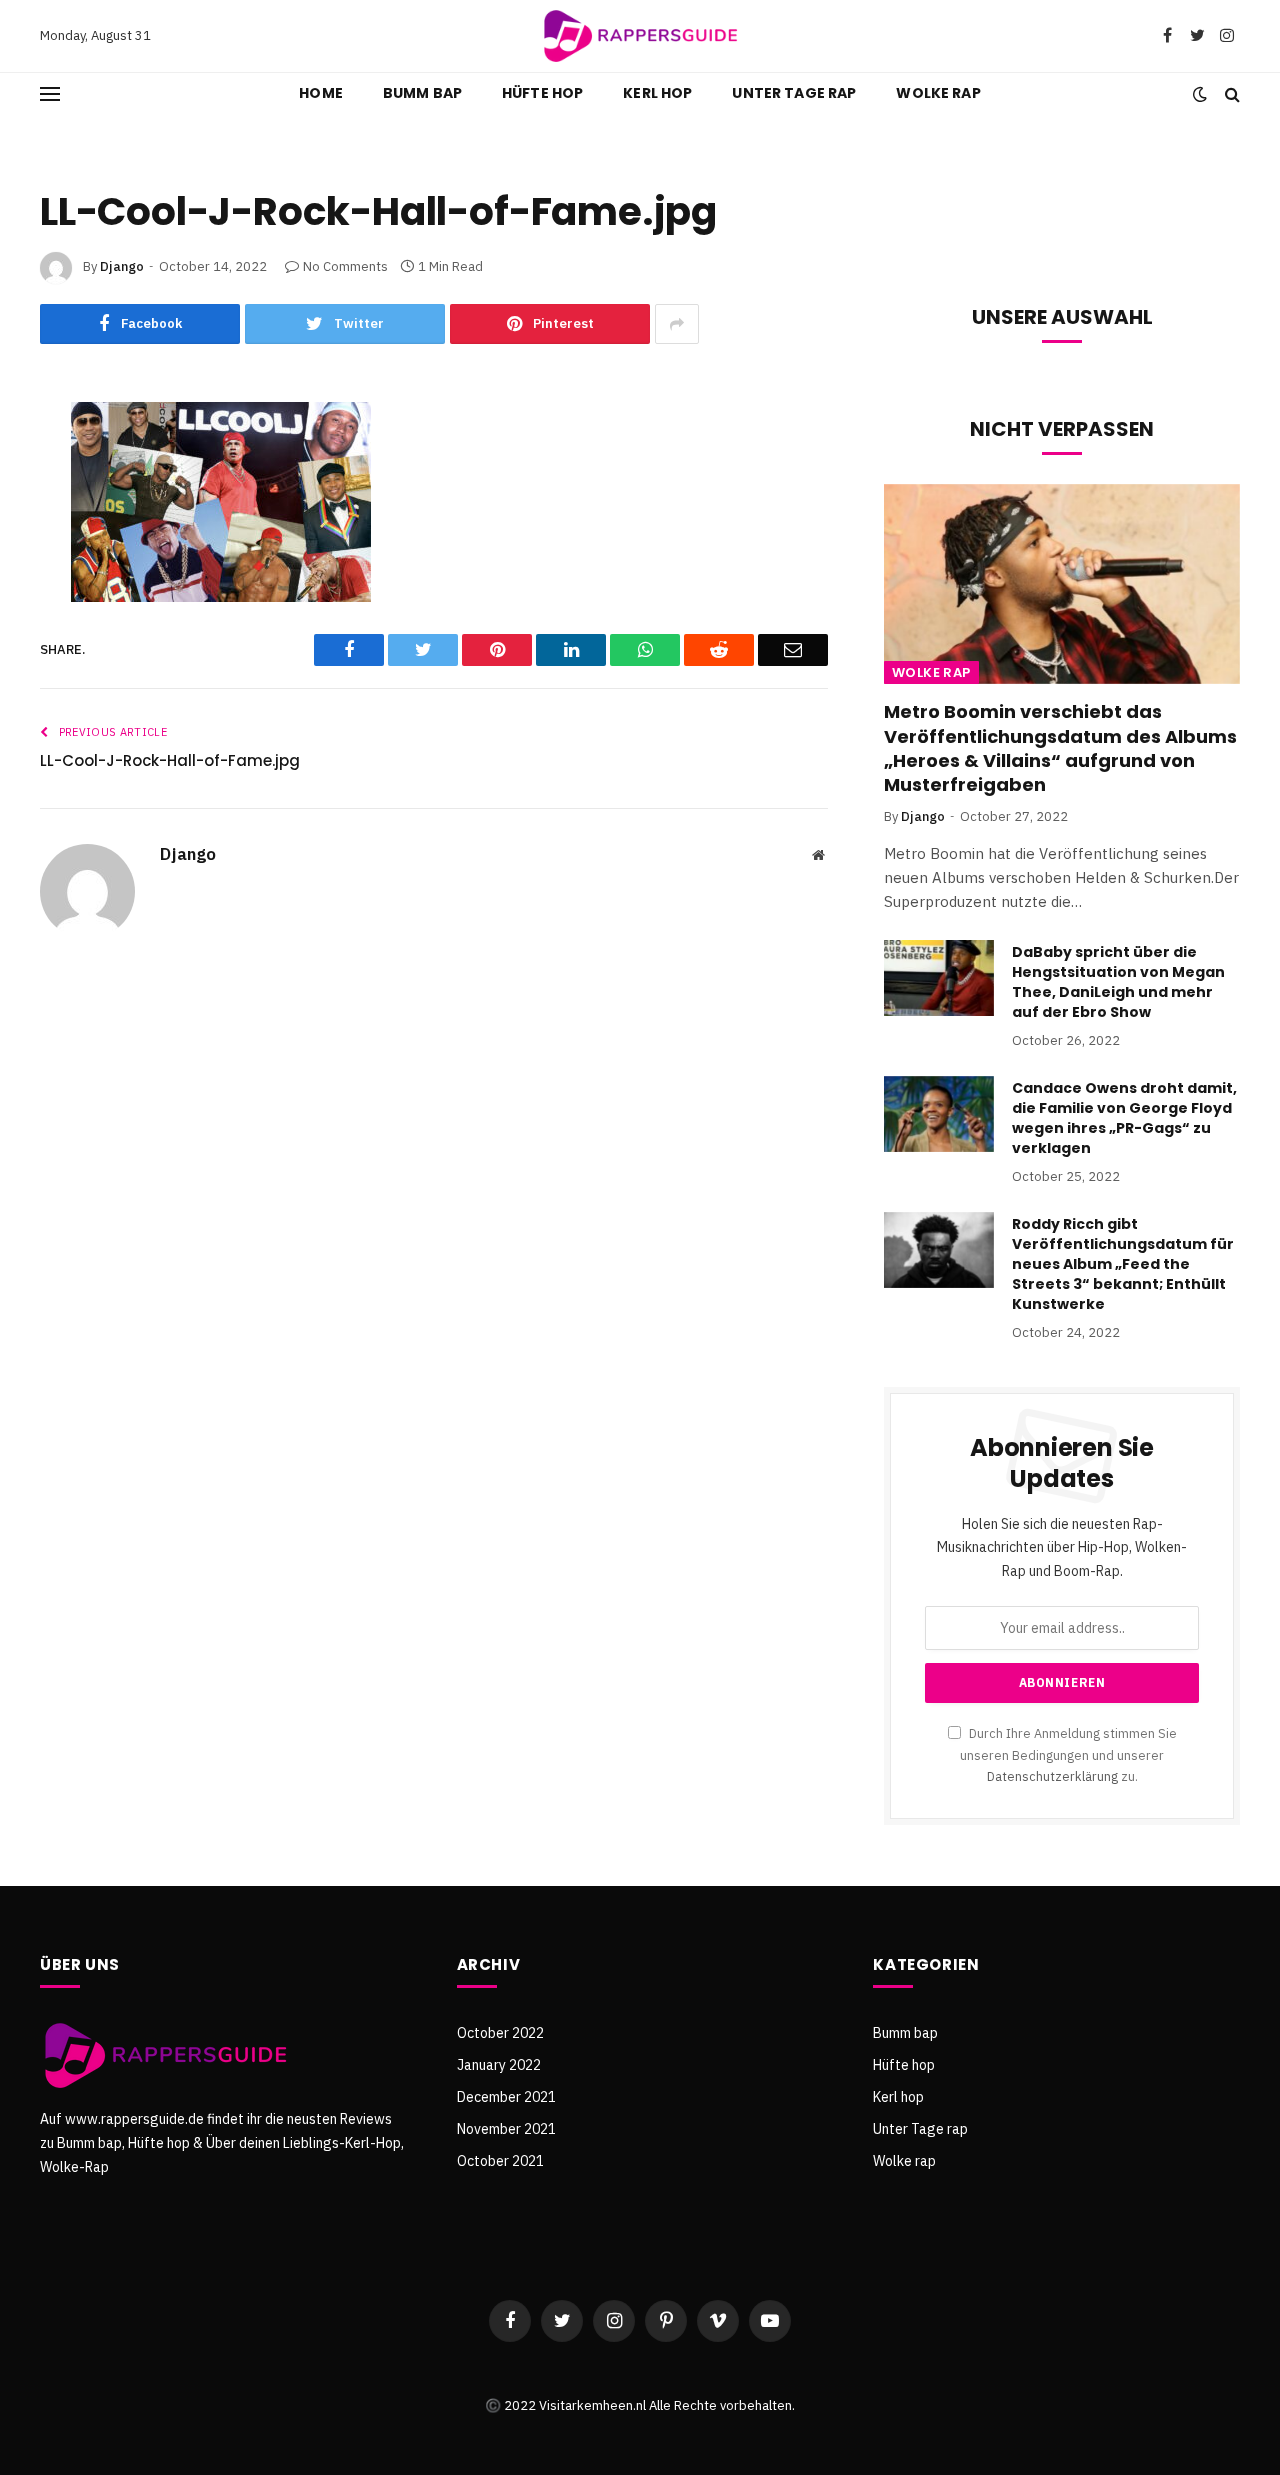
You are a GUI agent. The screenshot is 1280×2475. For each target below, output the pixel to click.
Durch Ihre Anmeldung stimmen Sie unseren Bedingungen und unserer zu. (1068, 1754)
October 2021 (500, 2161)
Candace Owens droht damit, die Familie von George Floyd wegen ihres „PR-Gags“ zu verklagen (1124, 1118)
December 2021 (506, 2097)
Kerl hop (657, 93)
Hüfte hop (542, 93)
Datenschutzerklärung (1052, 1776)
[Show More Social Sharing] (677, 324)
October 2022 (500, 2033)
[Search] (1230, 93)
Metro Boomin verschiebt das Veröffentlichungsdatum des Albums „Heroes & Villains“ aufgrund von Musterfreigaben (1060, 748)
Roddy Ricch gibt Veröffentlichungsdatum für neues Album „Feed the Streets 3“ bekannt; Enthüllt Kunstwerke (1123, 1264)
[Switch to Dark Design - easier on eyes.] (1200, 94)
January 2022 (499, 2065)
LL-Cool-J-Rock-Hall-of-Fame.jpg (170, 760)
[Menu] (50, 93)
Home (321, 93)
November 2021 (506, 2129)
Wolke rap (938, 93)
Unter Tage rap (794, 93)
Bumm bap (422, 93)
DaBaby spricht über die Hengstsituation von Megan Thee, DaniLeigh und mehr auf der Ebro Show (1118, 982)
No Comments (345, 266)
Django (122, 266)
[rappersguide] (640, 36)
